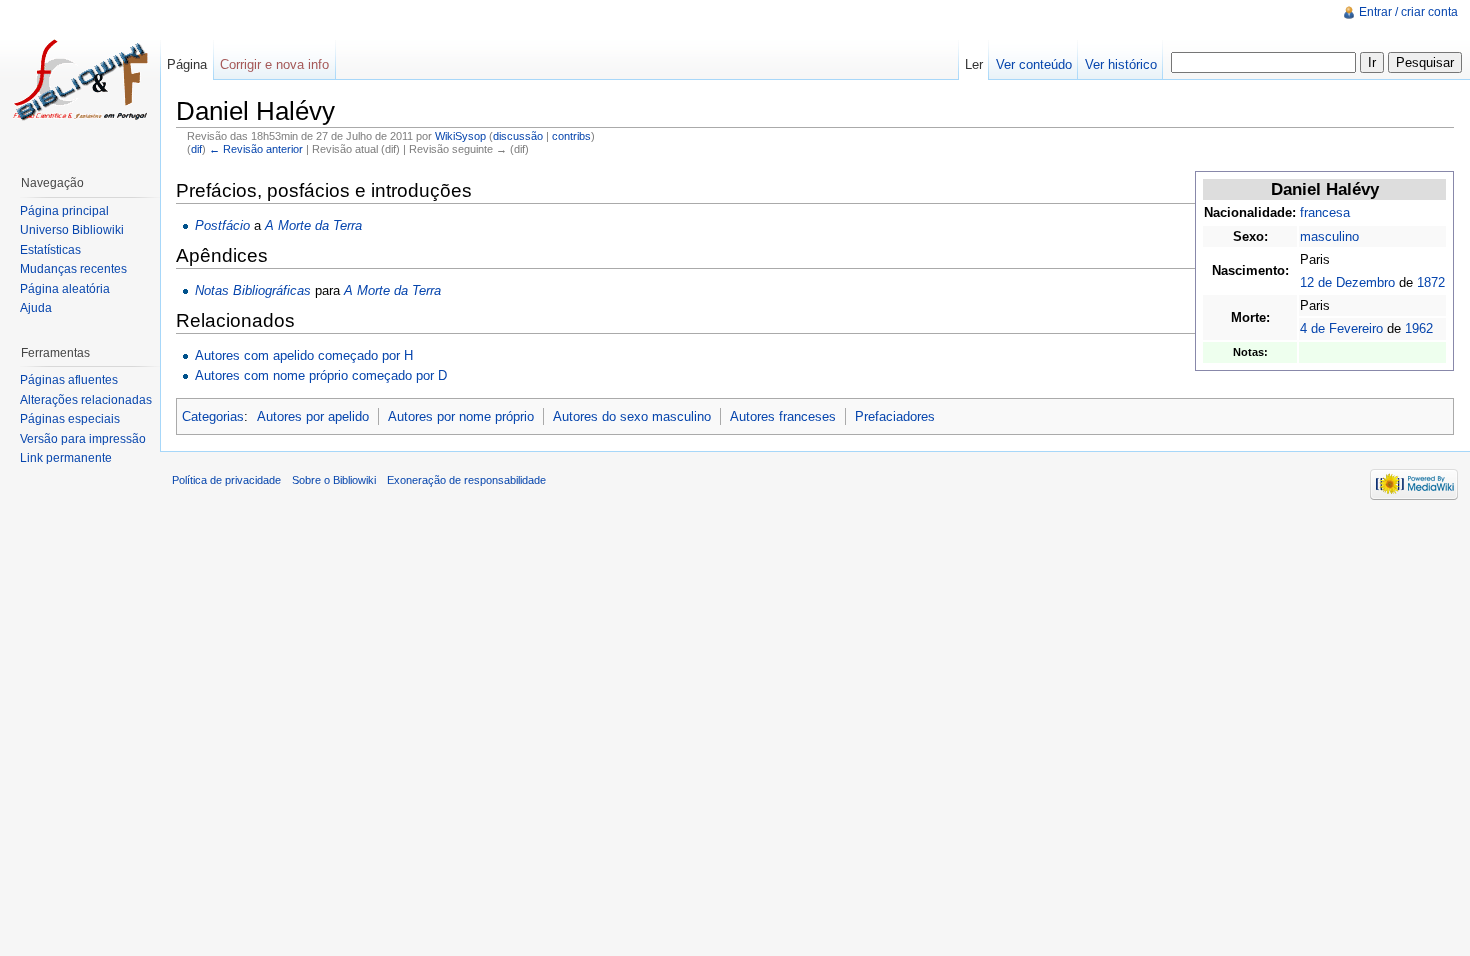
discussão (518, 136)
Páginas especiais (70, 419)
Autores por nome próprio (461, 416)
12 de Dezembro (1347, 282)
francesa (1325, 212)
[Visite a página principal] (80, 80)
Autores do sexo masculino (632, 416)
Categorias (213, 416)
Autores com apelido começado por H (304, 355)
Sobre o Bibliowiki (334, 480)
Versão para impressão (83, 439)
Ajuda (36, 308)
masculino (1329, 236)
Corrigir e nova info (274, 64)
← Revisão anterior (256, 149)
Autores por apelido (313, 416)
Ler (974, 64)
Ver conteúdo (1034, 64)
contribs (571, 136)
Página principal (64, 211)
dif (196, 149)
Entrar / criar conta (1408, 12)
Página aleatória (65, 289)
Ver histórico (1121, 64)
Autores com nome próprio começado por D (321, 375)
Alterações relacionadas (86, 400)
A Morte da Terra (313, 225)
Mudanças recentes (73, 269)
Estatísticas (50, 250)
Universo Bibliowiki (72, 230)
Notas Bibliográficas (253, 290)
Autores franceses (783, 416)
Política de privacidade (226, 480)
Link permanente (66, 458)
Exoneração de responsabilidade (466, 480)
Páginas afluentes (69, 380)
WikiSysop (460, 136)
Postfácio (222, 225)
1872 (1431, 282)
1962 (1419, 328)
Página (187, 64)
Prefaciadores (895, 416)
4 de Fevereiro (1341, 328)
